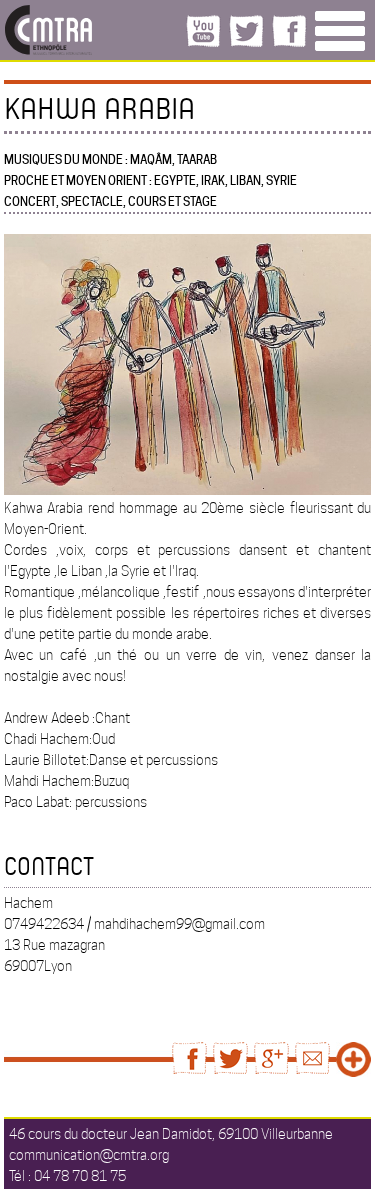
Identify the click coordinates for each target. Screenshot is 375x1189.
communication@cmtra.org (89, 1155)
